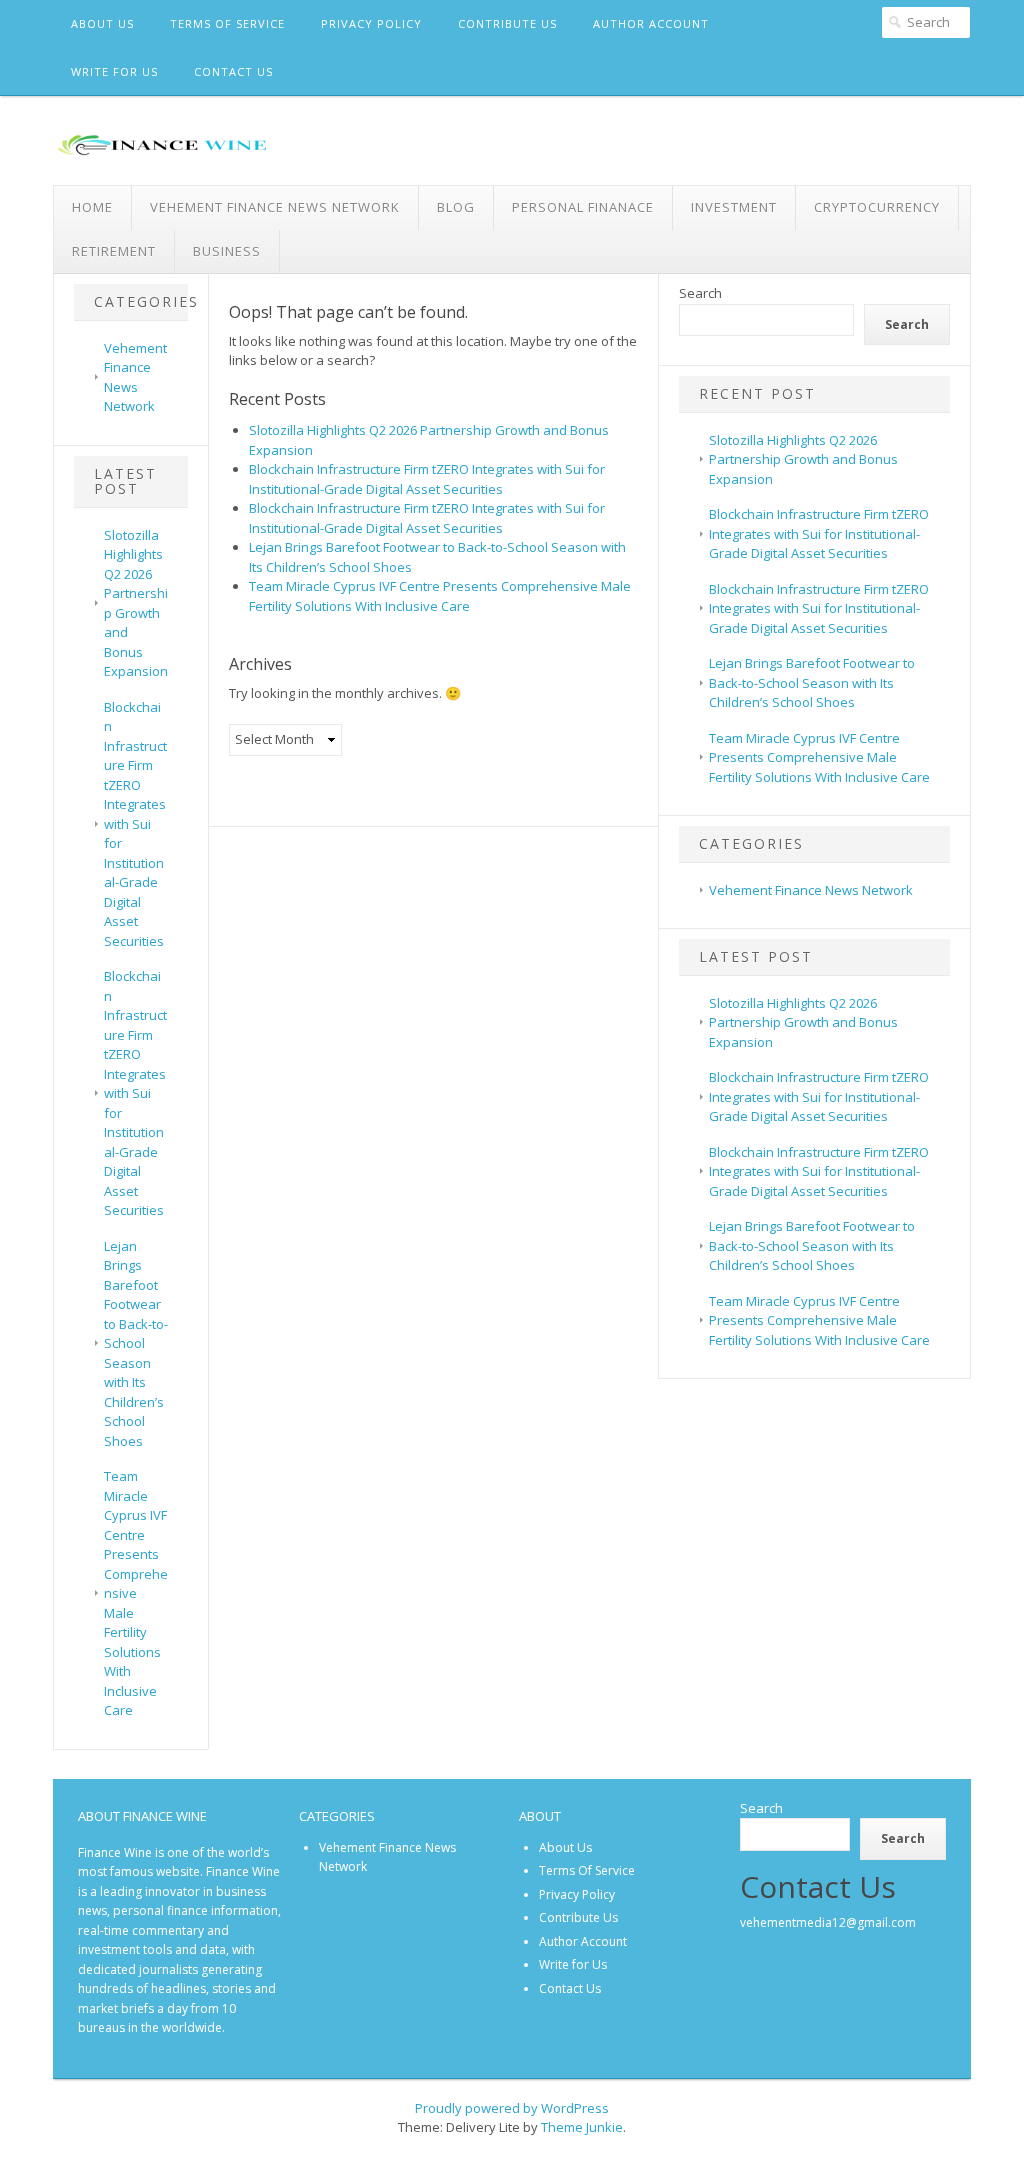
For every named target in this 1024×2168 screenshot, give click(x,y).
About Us (102, 23)
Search (700, 293)
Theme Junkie (582, 2127)
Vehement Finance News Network (275, 207)
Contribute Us (507, 23)
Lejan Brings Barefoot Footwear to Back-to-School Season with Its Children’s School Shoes (136, 1343)
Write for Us (114, 71)
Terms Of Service (227, 23)
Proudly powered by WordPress (512, 2108)
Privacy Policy (371, 23)
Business (227, 251)
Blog (456, 207)
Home (92, 207)
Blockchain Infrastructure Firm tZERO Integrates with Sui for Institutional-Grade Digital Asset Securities (135, 824)
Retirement (114, 251)
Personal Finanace (583, 207)
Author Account (651, 23)
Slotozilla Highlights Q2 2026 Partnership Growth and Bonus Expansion (803, 459)
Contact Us (233, 71)
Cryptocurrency (877, 207)
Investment (734, 207)
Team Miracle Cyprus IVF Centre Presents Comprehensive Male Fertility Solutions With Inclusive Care (136, 1593)
